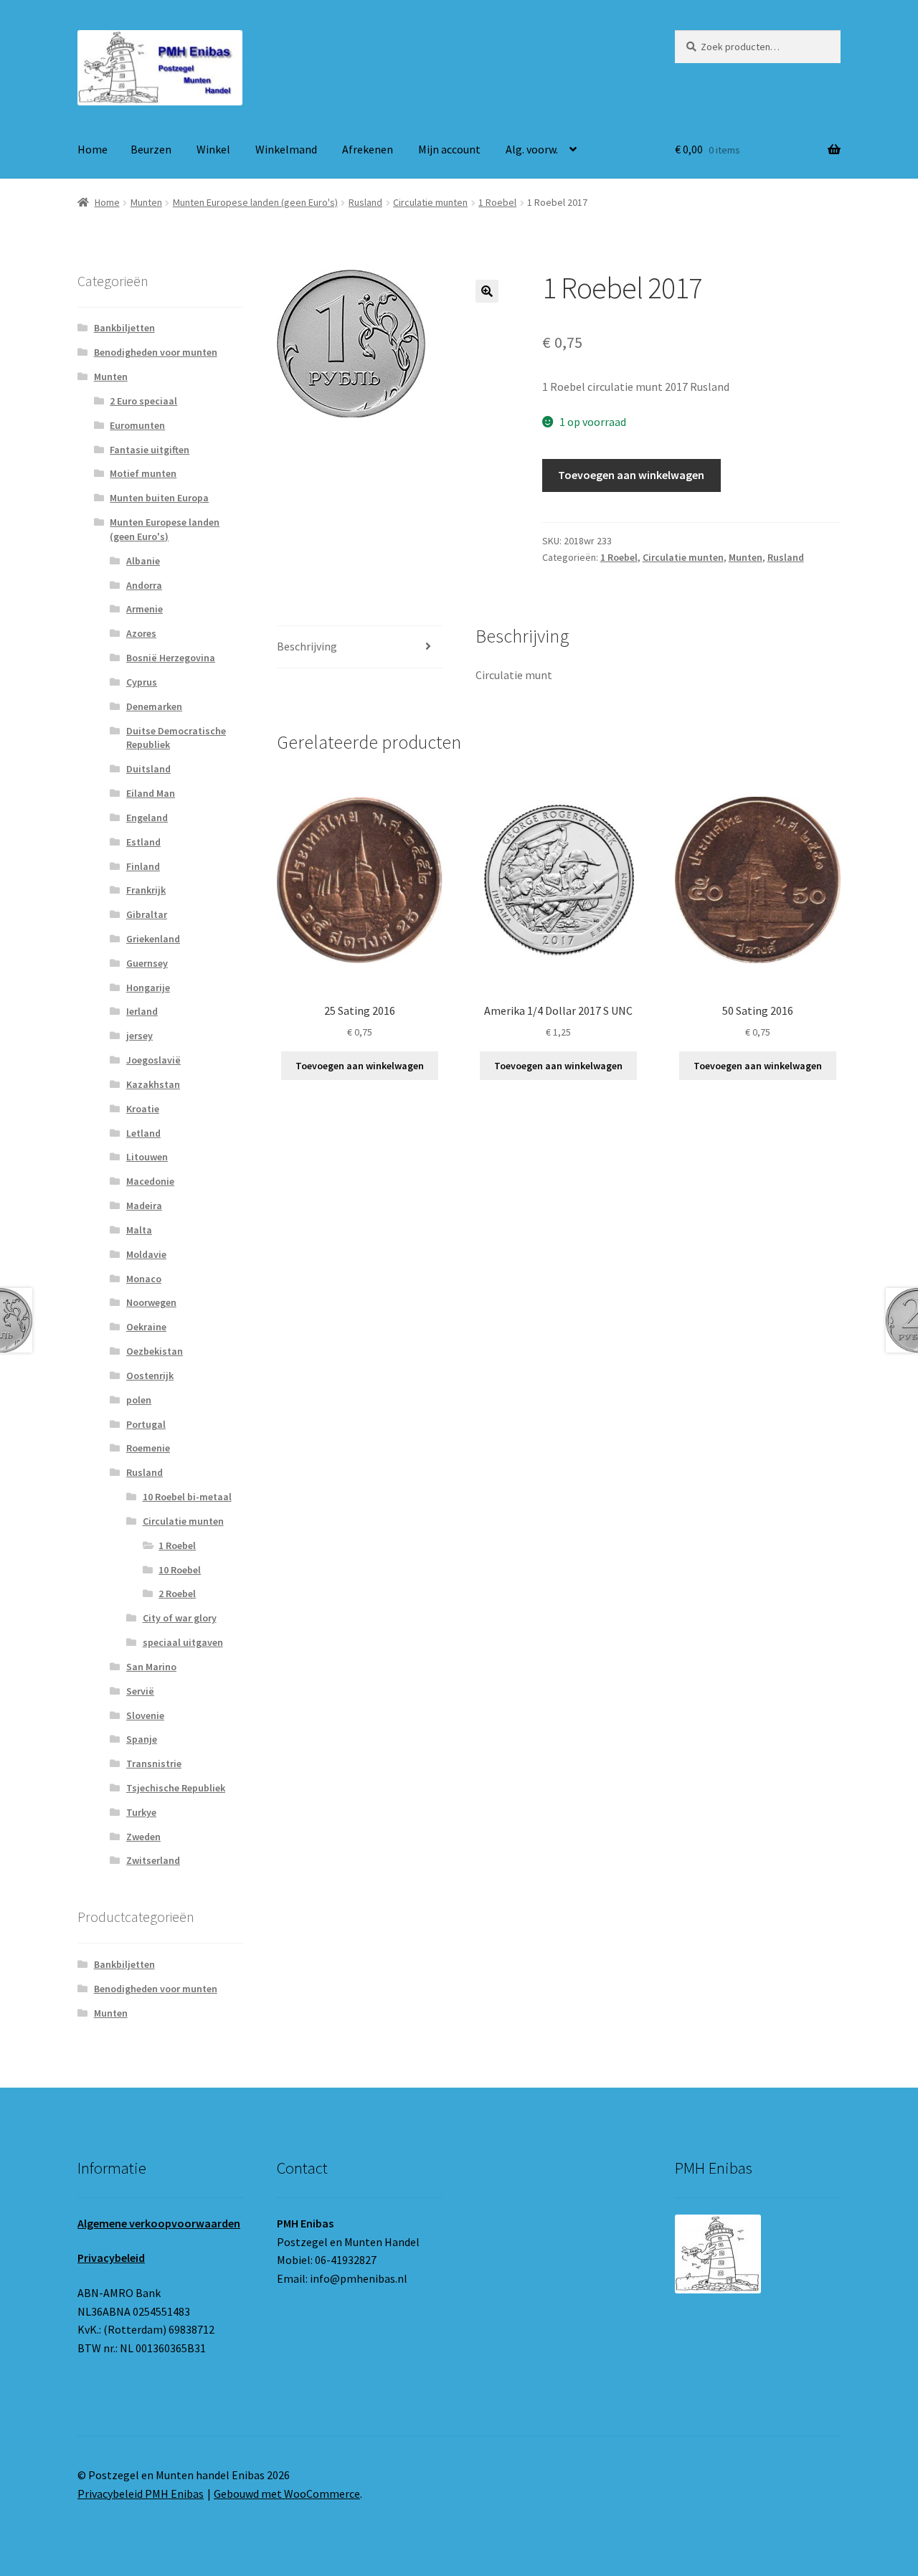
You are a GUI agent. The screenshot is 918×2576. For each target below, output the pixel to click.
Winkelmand (286, 149)
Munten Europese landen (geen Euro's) (255, 202)
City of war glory (180, 1618)
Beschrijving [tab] (307, 646)
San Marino (151, 1667)
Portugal (146, 1424)
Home (93, 149)
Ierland (142, 1011)
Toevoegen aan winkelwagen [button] (360, 1066)
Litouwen (147, 1157)
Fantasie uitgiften (150, 450)
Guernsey (147, 963)
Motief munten (143, 473)
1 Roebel (497, 202)
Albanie (143, 561)
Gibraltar (147, 914)
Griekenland (153, 939)
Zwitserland (153, 1860)
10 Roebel (180, 1570)
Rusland (365, 202)
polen (139, 1400)
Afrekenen (368, 149)
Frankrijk (146, 890)
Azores (141, 633)
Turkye (141, 1812)
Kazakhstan (153, 1084)
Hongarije (148, 988)
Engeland (147, 818)
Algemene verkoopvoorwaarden (159, 2223)
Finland (143, 866)
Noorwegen (151, 1302)
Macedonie (150, 1181)
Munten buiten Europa (159, 498)
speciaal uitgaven (183, 1642)
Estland (143, 842)
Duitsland (148, 769)
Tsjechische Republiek (176, 1788)
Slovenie (145, 1715)
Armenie (145, 609)
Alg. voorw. (532, 149)
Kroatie (143, 1109)
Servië (140, 1691)
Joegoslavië (153, 1060)
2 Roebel (177, 1594)
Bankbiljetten (124, 328)
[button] (487, 291)
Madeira (144, 1206)
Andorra (144, 585)
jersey (139, 1036)
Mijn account (449, 149)
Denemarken (154, 706)
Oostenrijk (150, 1375)
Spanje (142, 1739)
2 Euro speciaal (143, 401)
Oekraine (146, 1327)
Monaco (144, 1279)
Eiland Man (151, 793)
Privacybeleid (111, 2258)
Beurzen (151, 149)
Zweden (143, 1837)
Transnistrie (154, 1763)
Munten (146, 202)
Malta (139, 1230)
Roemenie (148, 1448)
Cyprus (142, 682)
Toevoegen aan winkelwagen (631, 475)
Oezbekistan (155, 1351)
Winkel (213, 149)
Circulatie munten (430, 202)
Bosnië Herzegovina (171, 658)
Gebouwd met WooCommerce (287, 2494)
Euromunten (137, 425)
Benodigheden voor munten (156, 352)
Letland (143, 1133)
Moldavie (146, 1254)
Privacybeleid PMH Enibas (141, 2494)
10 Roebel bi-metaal (187, 1497)
